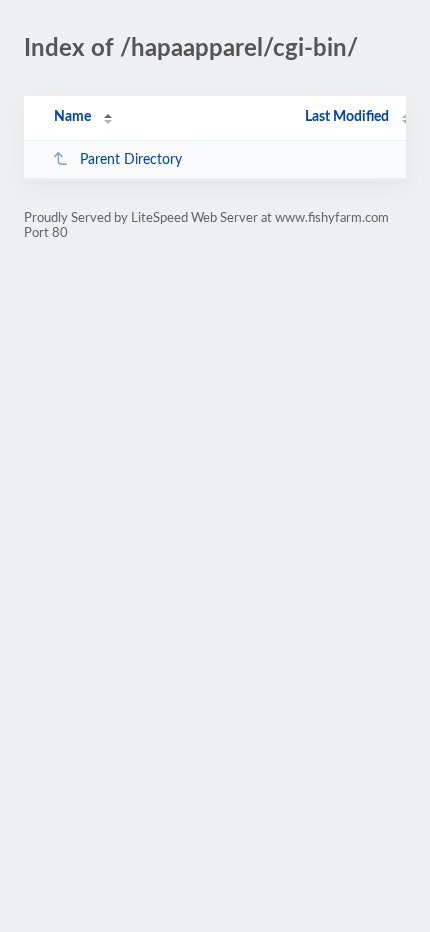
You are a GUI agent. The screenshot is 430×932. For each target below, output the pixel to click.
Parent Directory (131, 160)
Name (72, 117)
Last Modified (347, 117)
